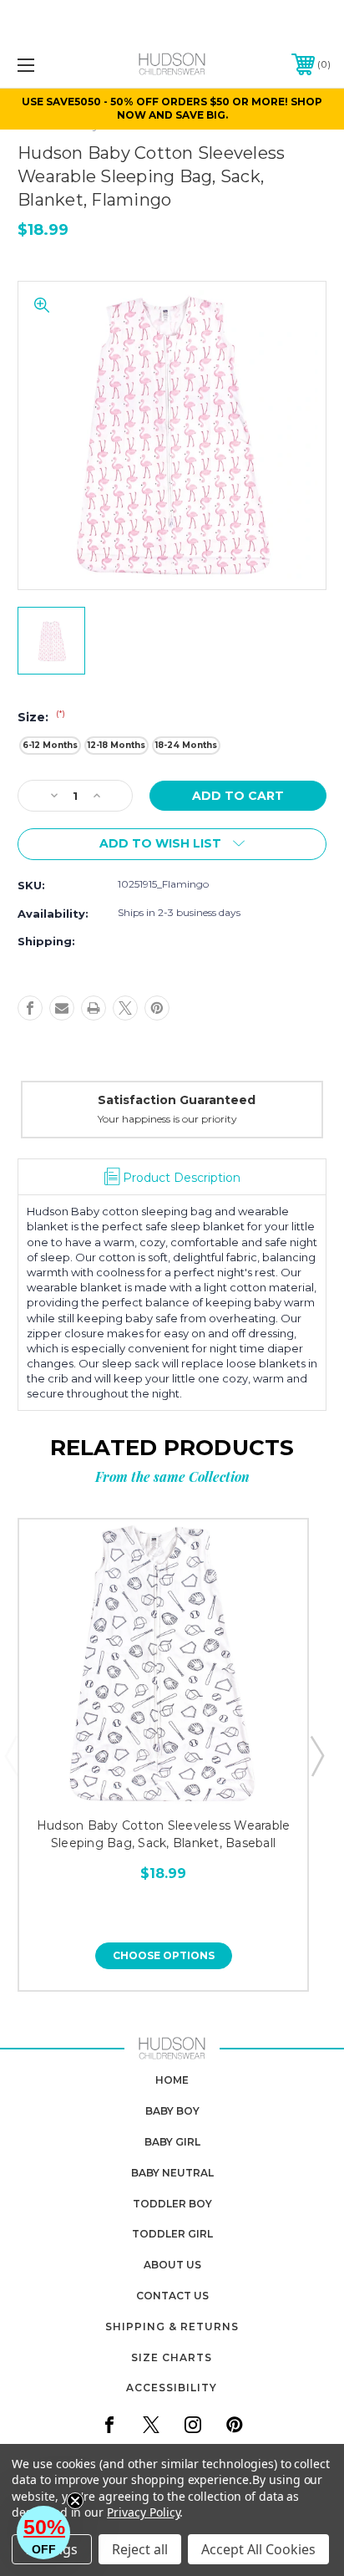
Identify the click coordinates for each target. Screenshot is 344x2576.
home (172, 2080)
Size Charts (172, 2357)
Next (316, 1755)
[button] (43, 2533)
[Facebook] (30, 1008)
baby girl (172, 2142)
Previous (11, 1755)
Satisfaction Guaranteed (85, 1100)
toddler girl (172, 2234)
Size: (41, 717)
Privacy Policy (143, 2512)
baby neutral (172, 2173)
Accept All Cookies (258, 2549)
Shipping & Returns (172, 2327)
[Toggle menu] (48, 65)
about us (172, 2265)
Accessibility (172, 2388)
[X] (125, 1008)
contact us (172, 2296)
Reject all (140, 2549)
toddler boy (172, 2204)
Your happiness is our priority (76, 1119)
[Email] (62, 1008)
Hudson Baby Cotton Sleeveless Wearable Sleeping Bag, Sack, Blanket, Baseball (164, 1834)
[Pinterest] (157, 1008)
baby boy (172, 2111)
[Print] (94, 1008)
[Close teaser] (75, 2501)
